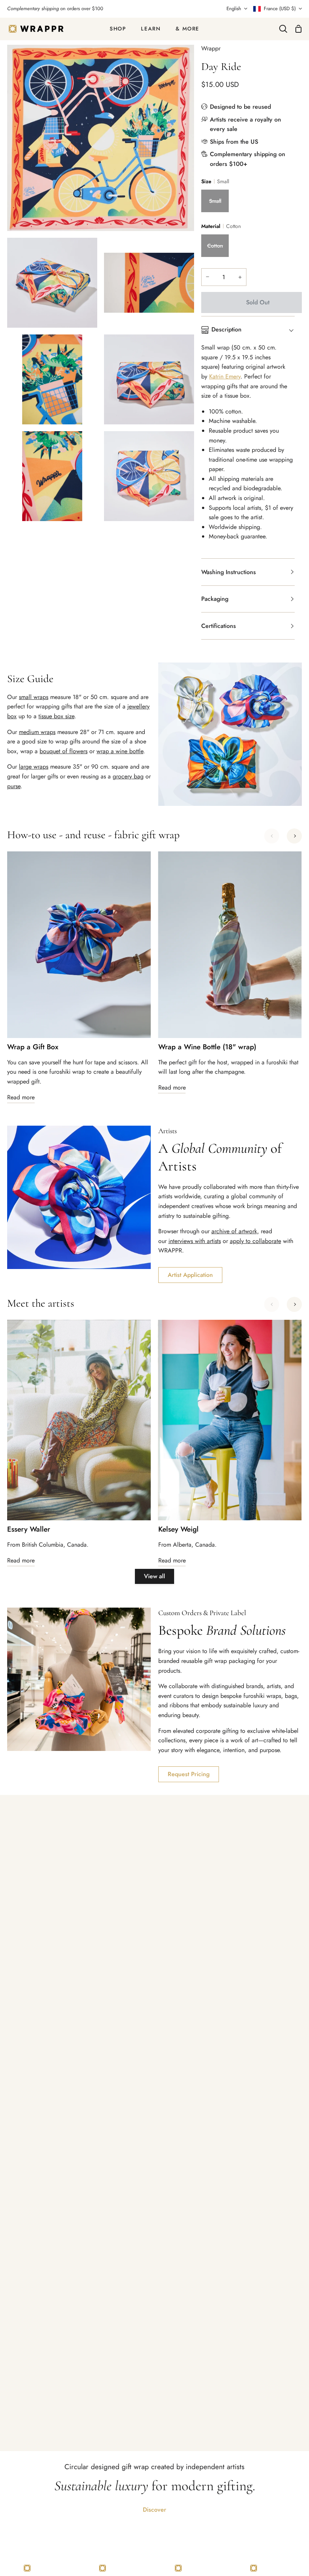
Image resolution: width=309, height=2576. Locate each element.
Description (226, 329)
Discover (154, 2510)
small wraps (34, 697)
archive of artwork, (235, 1231)
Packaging (215, 599)
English (234, 8)
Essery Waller (29, 1530)
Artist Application (190, 1275)
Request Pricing (189, 1774)
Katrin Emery (225, 376)
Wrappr (211, 48)
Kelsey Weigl (178, 1530)
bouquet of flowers (63, 751)
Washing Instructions (229, 572)
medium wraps (37, 732)
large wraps (34, 767)
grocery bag (128, 776)
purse (14, 786)
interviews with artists (195, 1241)
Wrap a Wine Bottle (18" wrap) (207, 1047)
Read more (21, 1097)
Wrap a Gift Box (33, 1047)
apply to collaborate (255, 1241)
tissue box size (56, 716)
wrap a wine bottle (120, 751)
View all (154, 1576)
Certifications (219, 626)
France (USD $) (280, 8)
